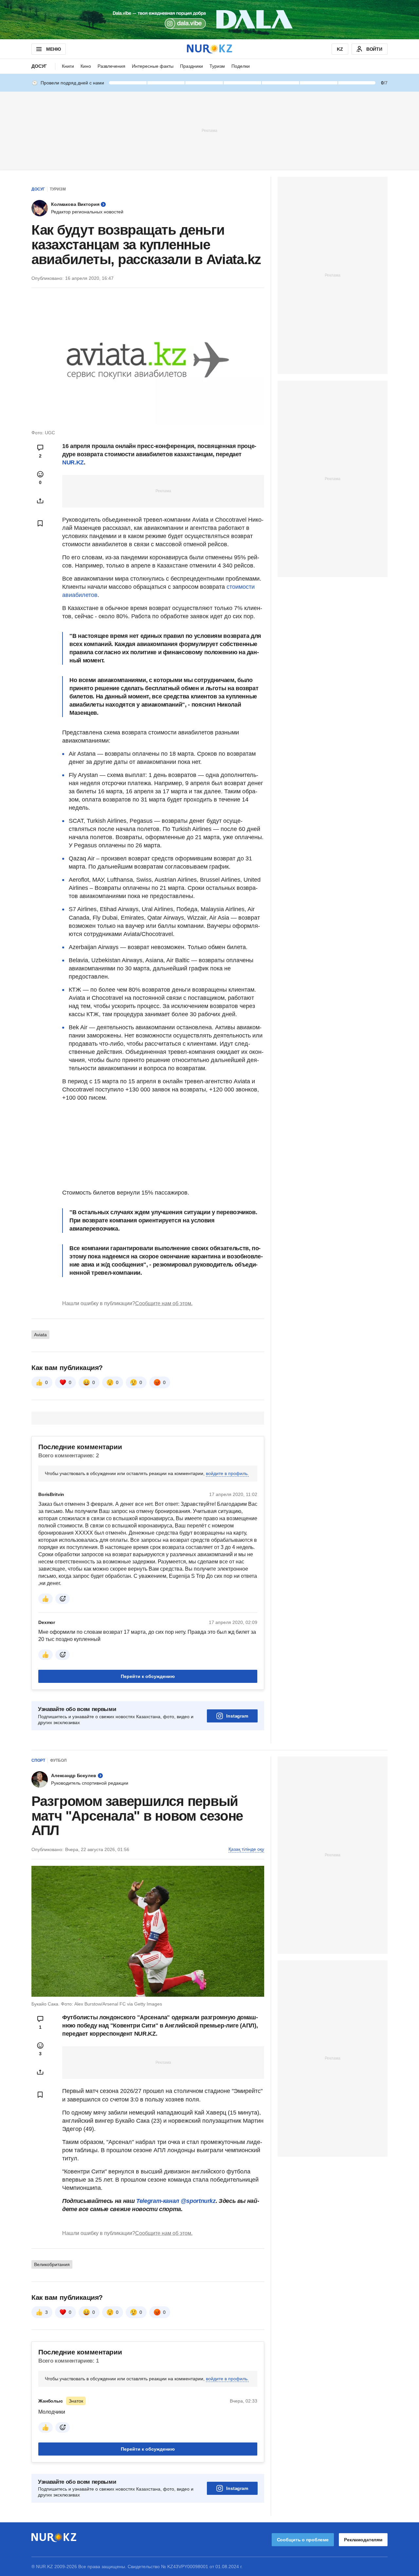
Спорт (38, 1760)
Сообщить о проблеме (303, 2540)
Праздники (191, 66)
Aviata (40, 1335)
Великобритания (52, 2264)
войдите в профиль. (227, 1473)
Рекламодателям (363, 2540)
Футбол (58, 1760)
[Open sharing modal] (40, 501)
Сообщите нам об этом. (164, 1303)
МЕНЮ (53, 49)
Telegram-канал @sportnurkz (176, 2201)
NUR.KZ (73, 462)
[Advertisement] (209, 130)
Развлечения (111, 66)
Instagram (237, 1716)
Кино (86, 66)
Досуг (39, 66)
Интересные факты (153, 66)
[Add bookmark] (40, 523)
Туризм (217, 66)
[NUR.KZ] (209, 49)
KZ (340, 49)
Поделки (241, 66)
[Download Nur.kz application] (209, 20)
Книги (68, 66)
